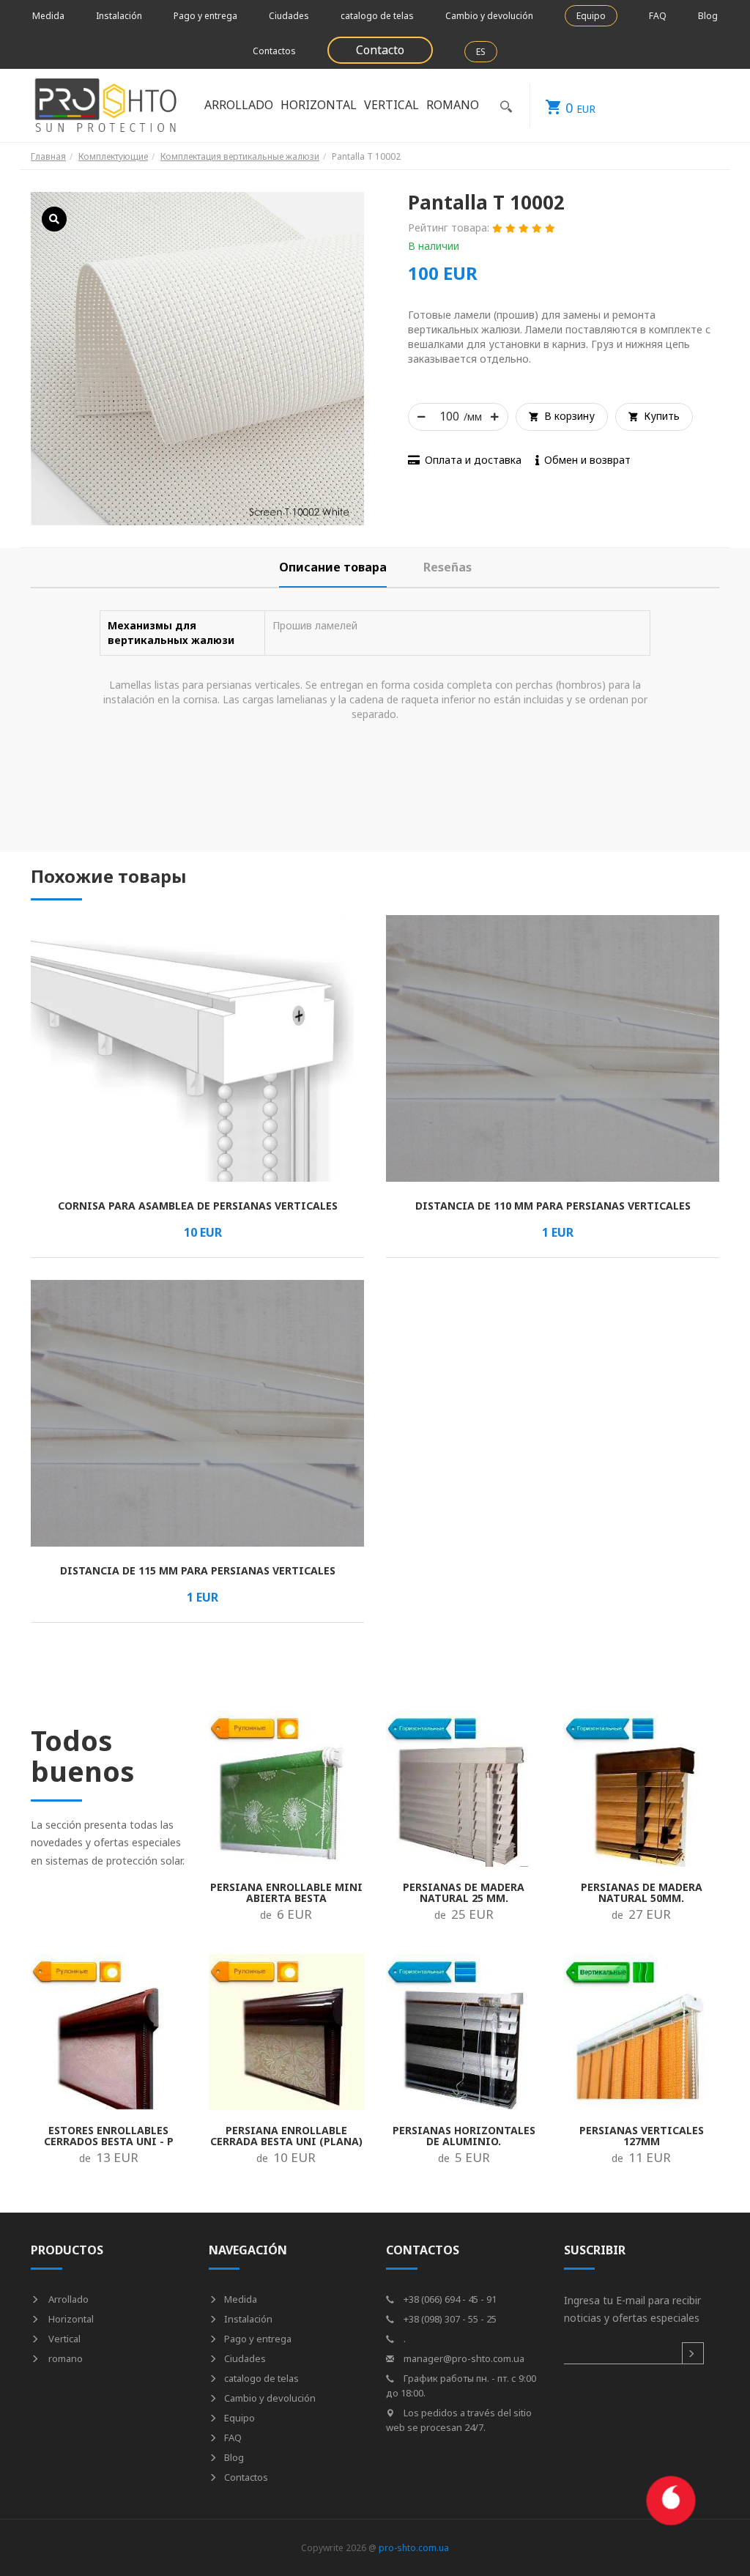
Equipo (591, 16)
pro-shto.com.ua (414, 2548)
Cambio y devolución (489, 16)
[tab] (333, 567)
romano (64, 2358)
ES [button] (481, 52)
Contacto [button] (380, 50)
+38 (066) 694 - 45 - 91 (449, 2299)
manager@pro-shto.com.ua (463, 2358)
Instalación (119, 16)
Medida (48, 16)
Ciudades (289, 16)
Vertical (63, 2339)
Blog (708, 16)
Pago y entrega (205, 16)
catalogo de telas (377, 16)
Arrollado (67, 2299)
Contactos (274, 51)
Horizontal (70, 2319)
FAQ (658, 16)
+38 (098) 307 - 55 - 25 (449, 2319)
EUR (580, 108)
